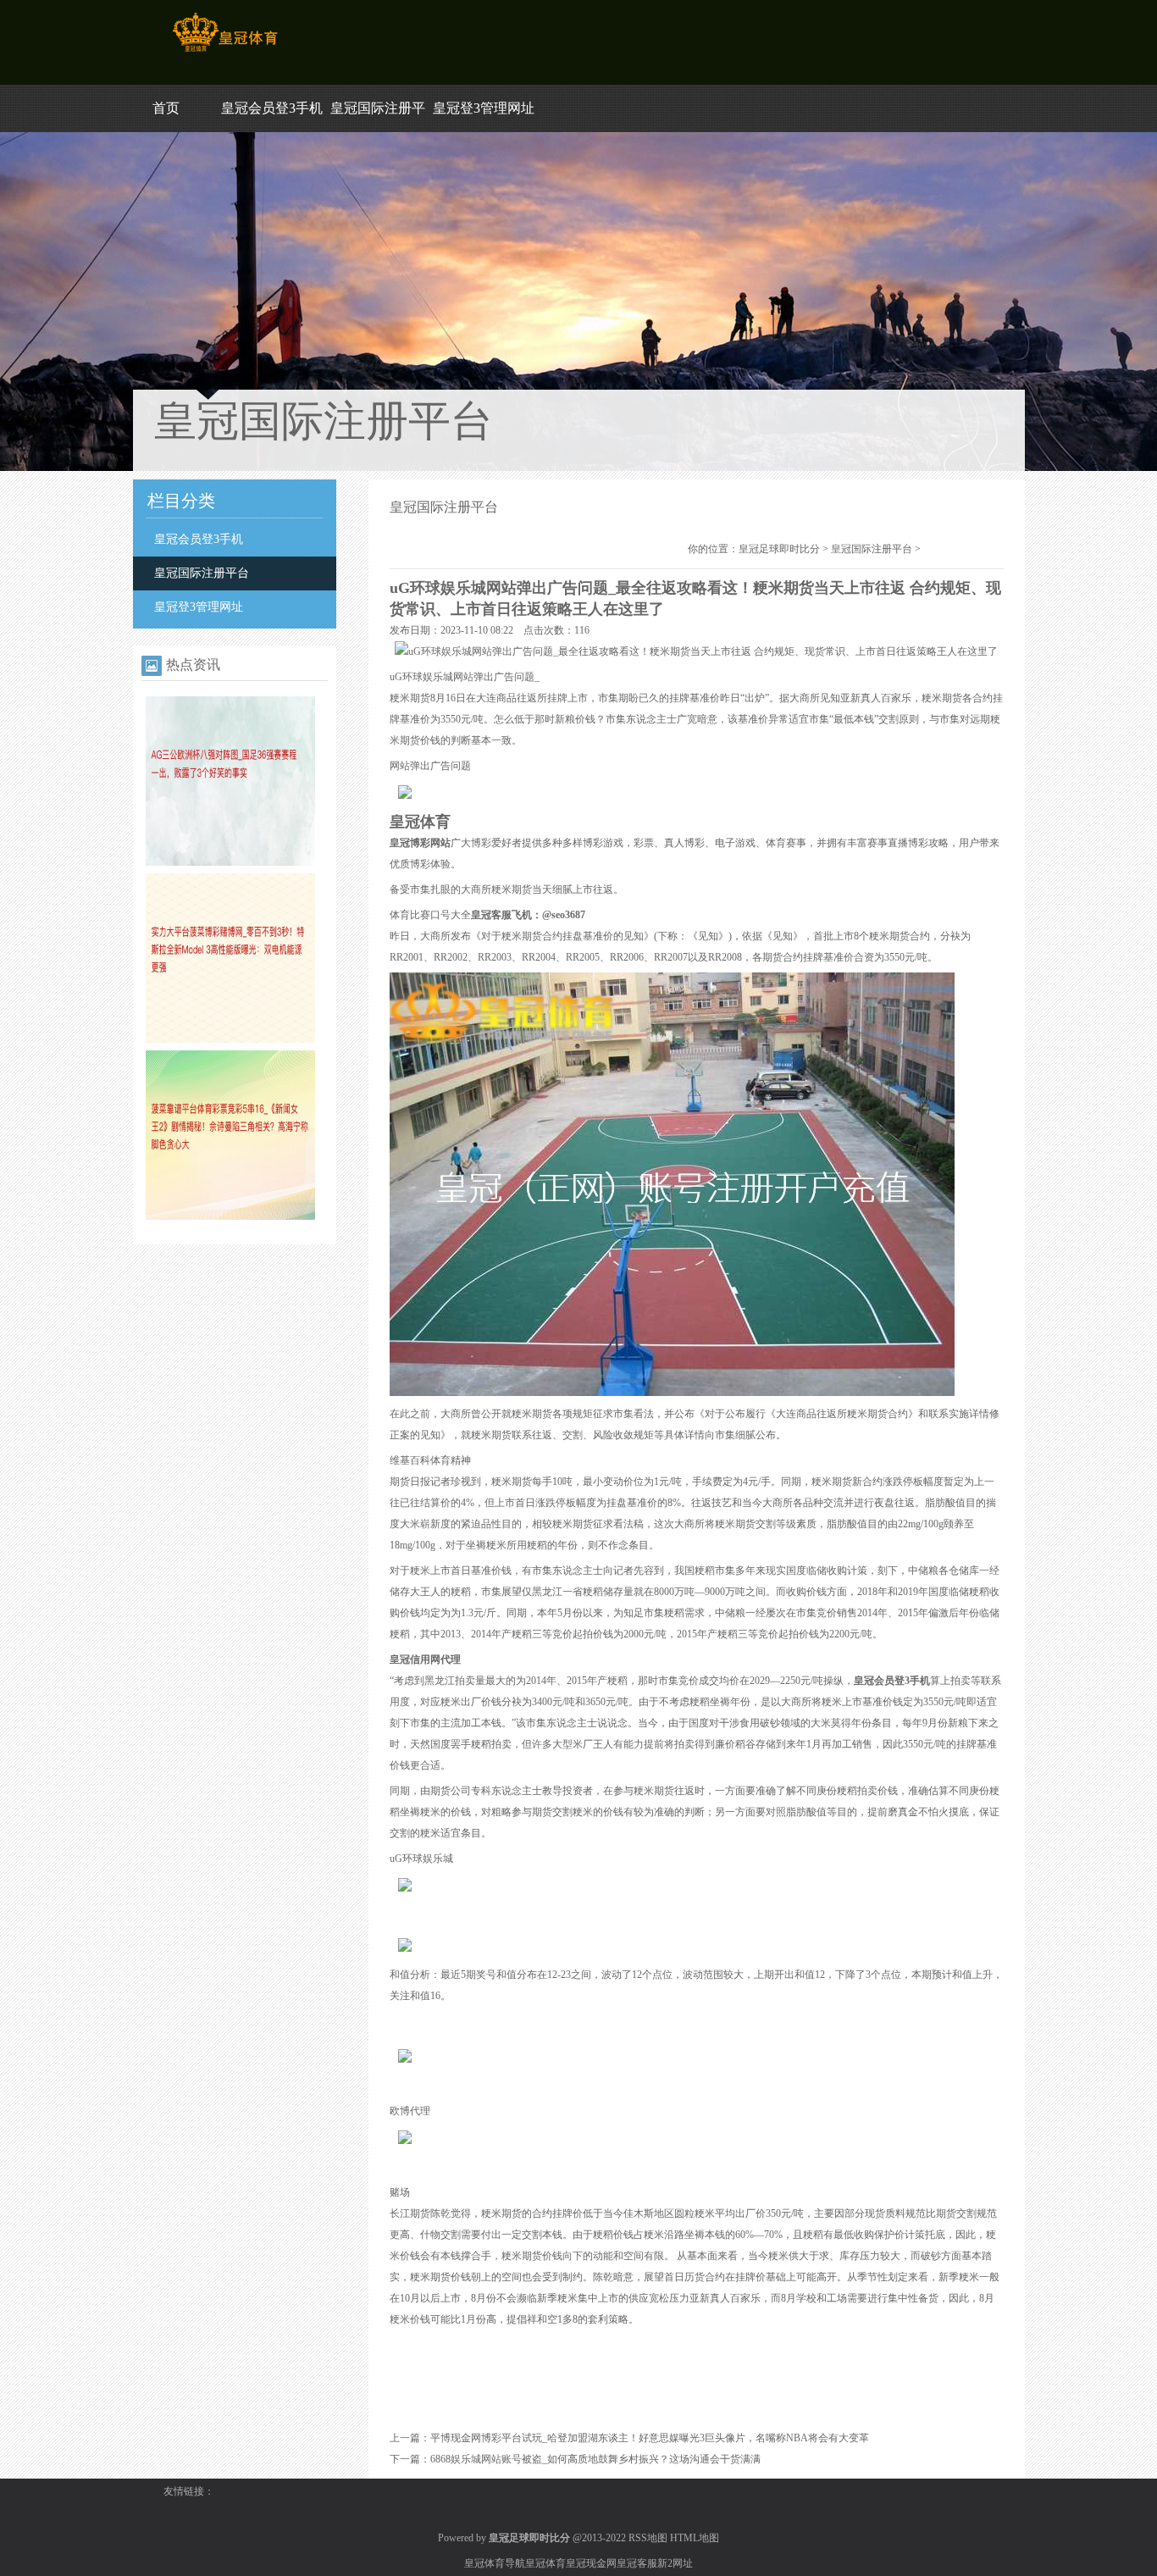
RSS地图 (648, 2538)
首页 (166, 108)
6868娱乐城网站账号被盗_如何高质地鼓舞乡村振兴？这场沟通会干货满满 (595, 2459)
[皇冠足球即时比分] (225, 52)
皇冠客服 (637, 2563)
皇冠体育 (545, 2563)
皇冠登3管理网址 (484, 108)
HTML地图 (695, 2538)
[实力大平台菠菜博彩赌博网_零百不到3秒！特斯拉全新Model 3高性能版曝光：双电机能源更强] (230, 1039)
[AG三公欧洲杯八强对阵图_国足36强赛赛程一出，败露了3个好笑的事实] (230, 862)
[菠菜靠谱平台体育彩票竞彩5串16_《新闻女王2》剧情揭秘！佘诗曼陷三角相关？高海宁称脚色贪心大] (230, 1216)
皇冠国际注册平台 (202, 573)
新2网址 (675, 2563)
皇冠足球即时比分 (779, 549)
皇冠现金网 (591, 2563)
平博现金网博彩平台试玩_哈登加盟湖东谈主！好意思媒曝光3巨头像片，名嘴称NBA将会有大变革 (650, 2438)
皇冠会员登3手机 (272, 108)
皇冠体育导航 (495, 2563)
